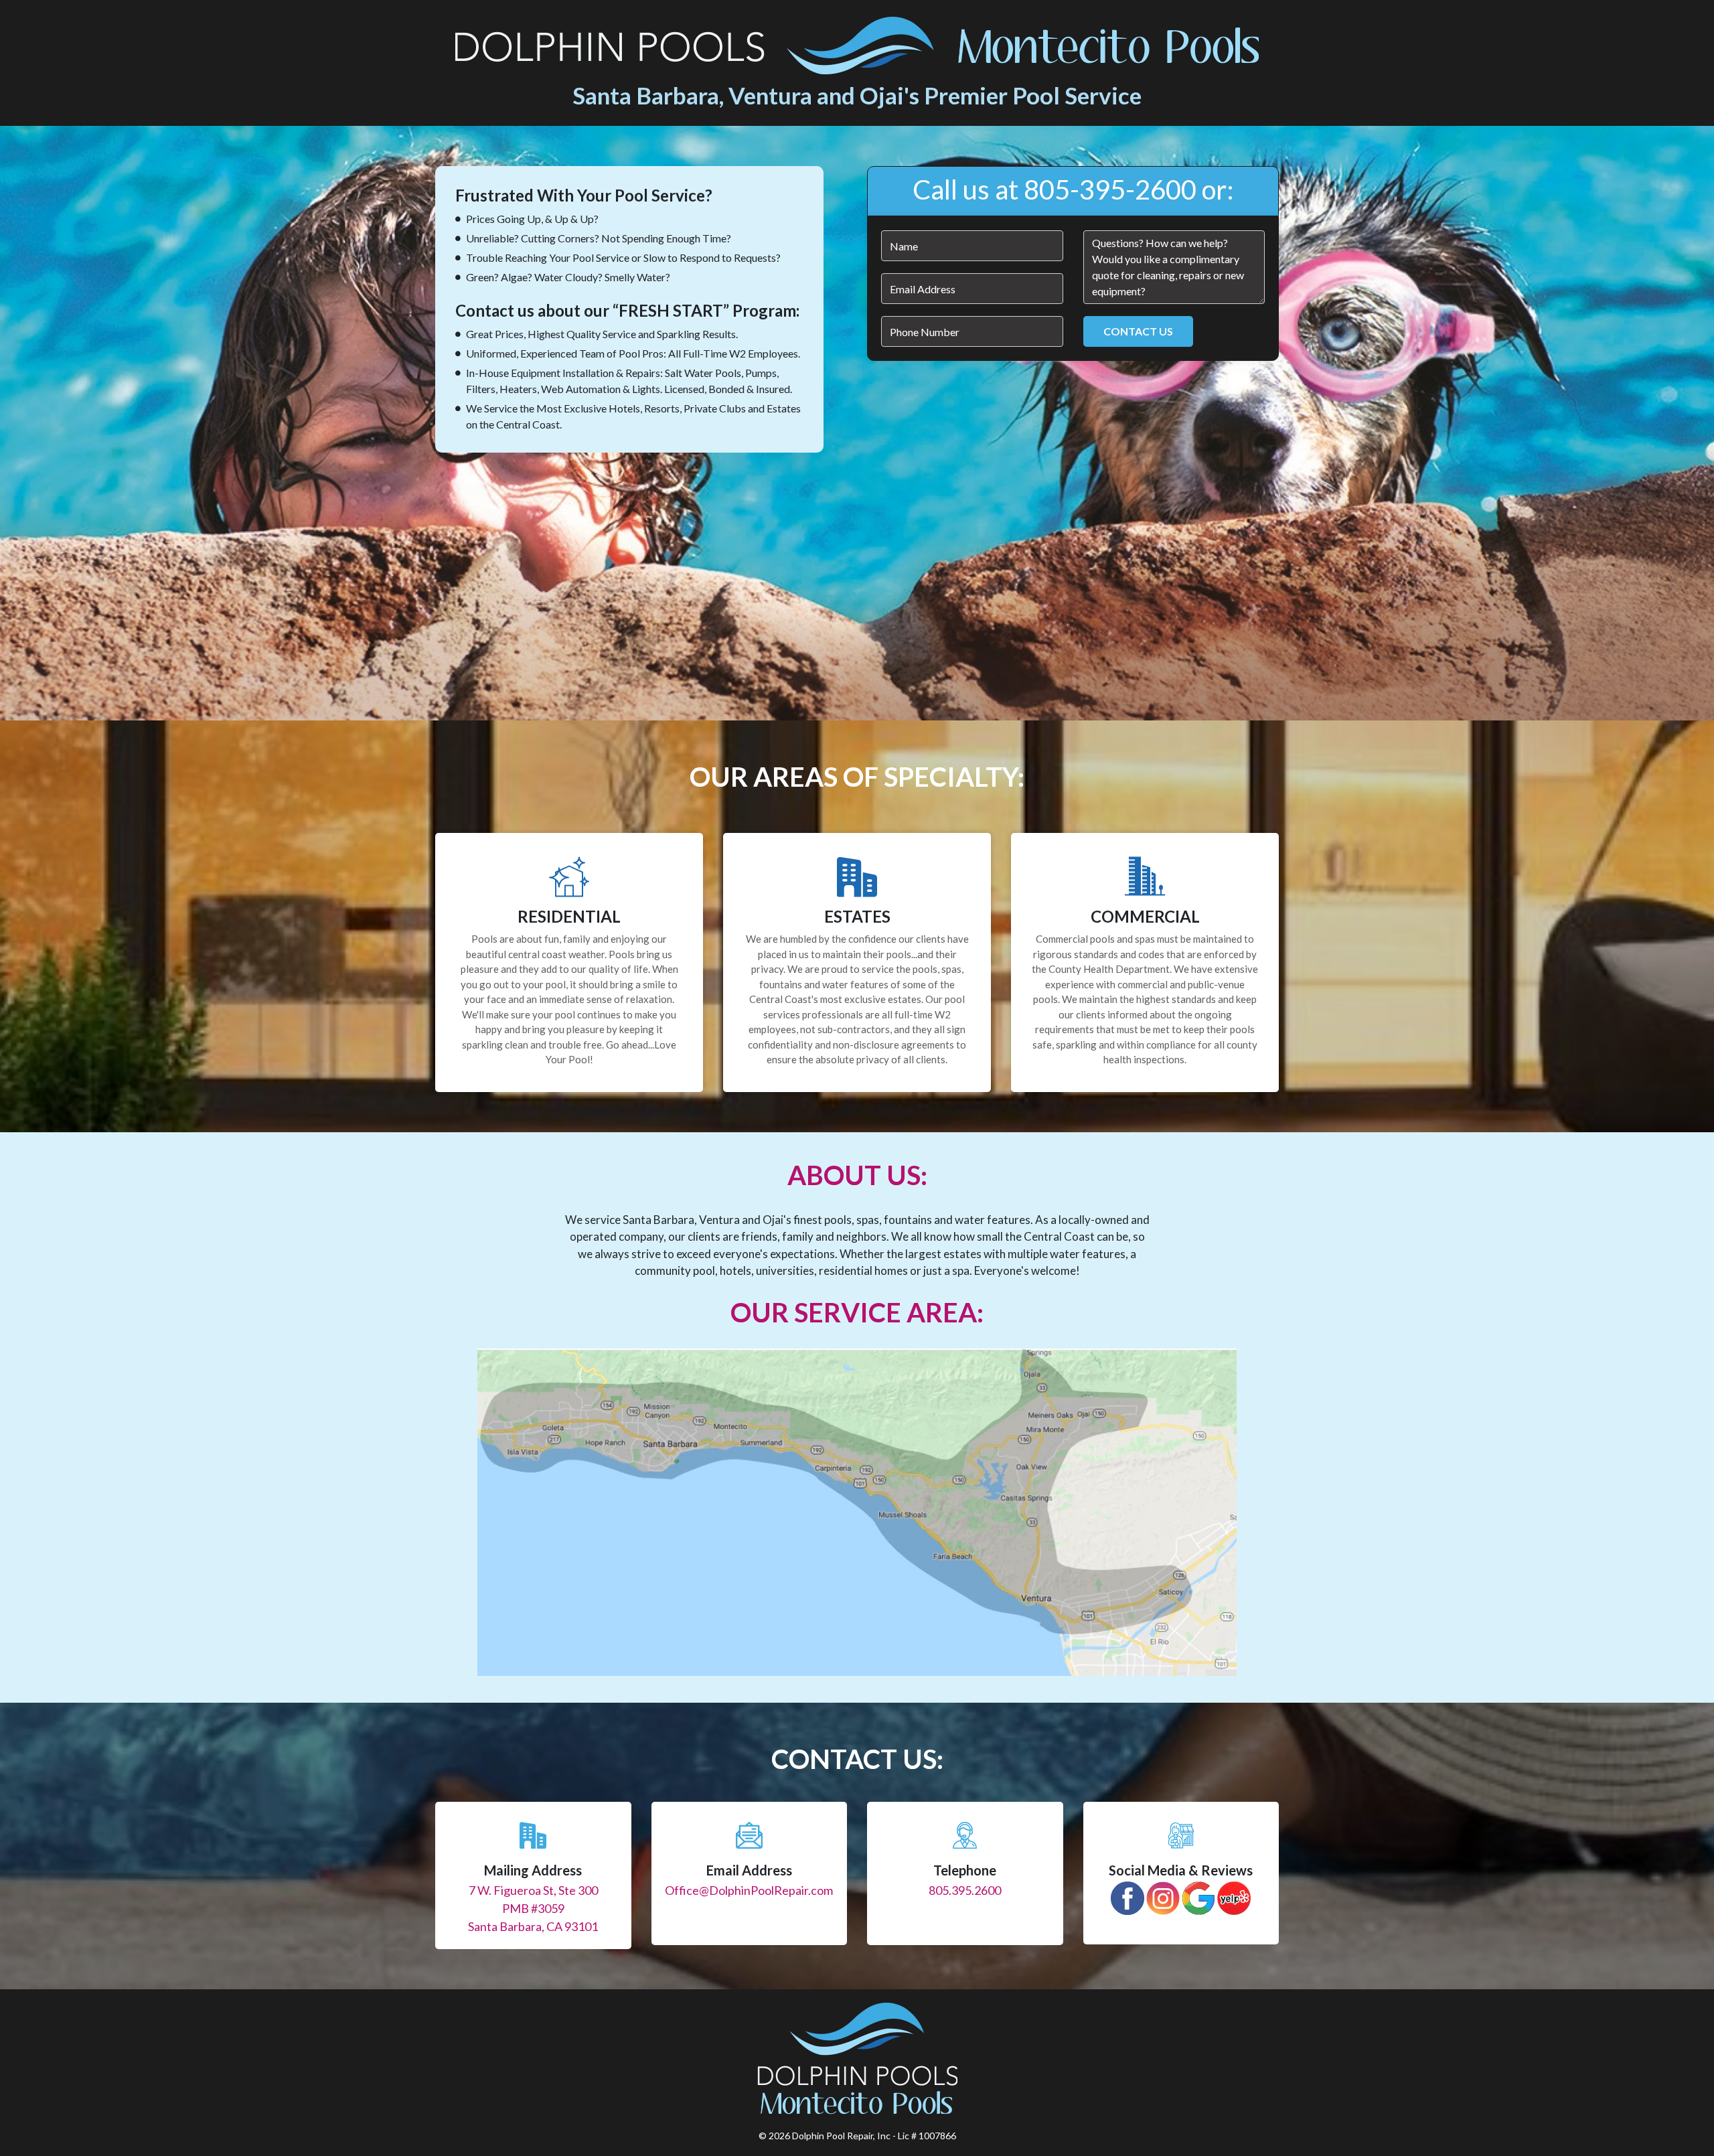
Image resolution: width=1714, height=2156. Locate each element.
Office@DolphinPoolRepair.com (749, 1890)
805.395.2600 (965, 1890)
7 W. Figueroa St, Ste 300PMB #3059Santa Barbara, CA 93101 (533, 1908)
